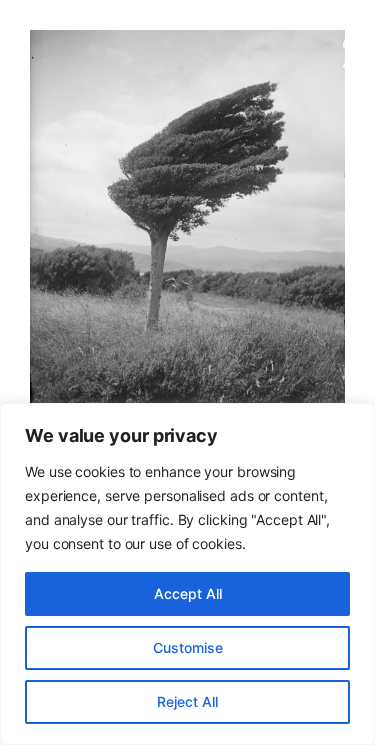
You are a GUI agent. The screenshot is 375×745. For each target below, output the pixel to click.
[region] (187, 574)
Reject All (187, 701)
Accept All (188, 593)
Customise (188, 647)
